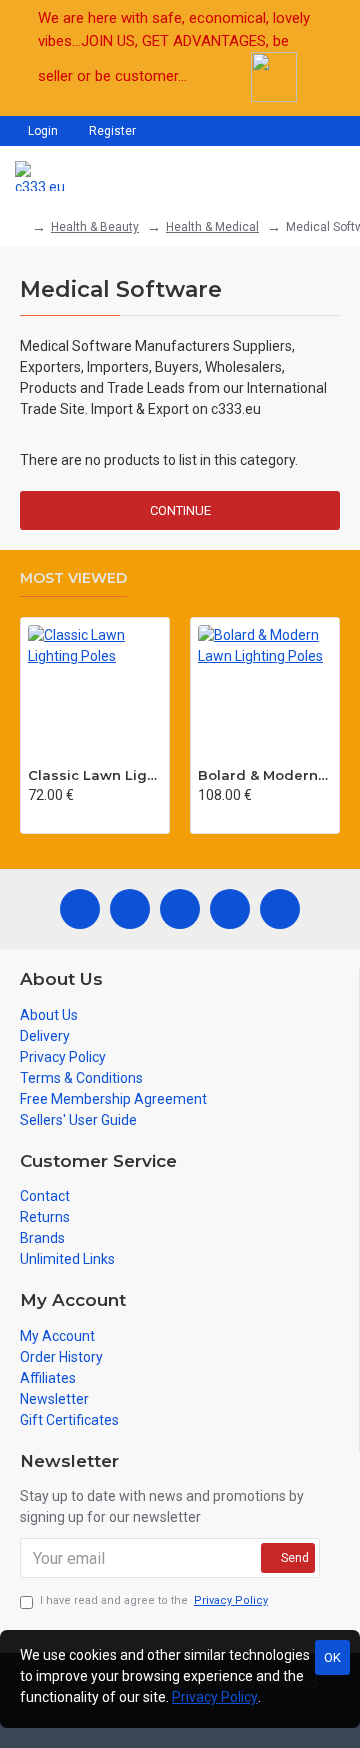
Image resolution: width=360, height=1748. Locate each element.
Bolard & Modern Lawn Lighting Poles (265, 775)
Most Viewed (73, 578)
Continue (180, 510)
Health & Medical (212, 227)
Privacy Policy (215, 1697)
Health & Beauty (95, 227)
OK (332, 1657)
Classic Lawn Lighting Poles (95, 775)
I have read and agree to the (154, 1600)
